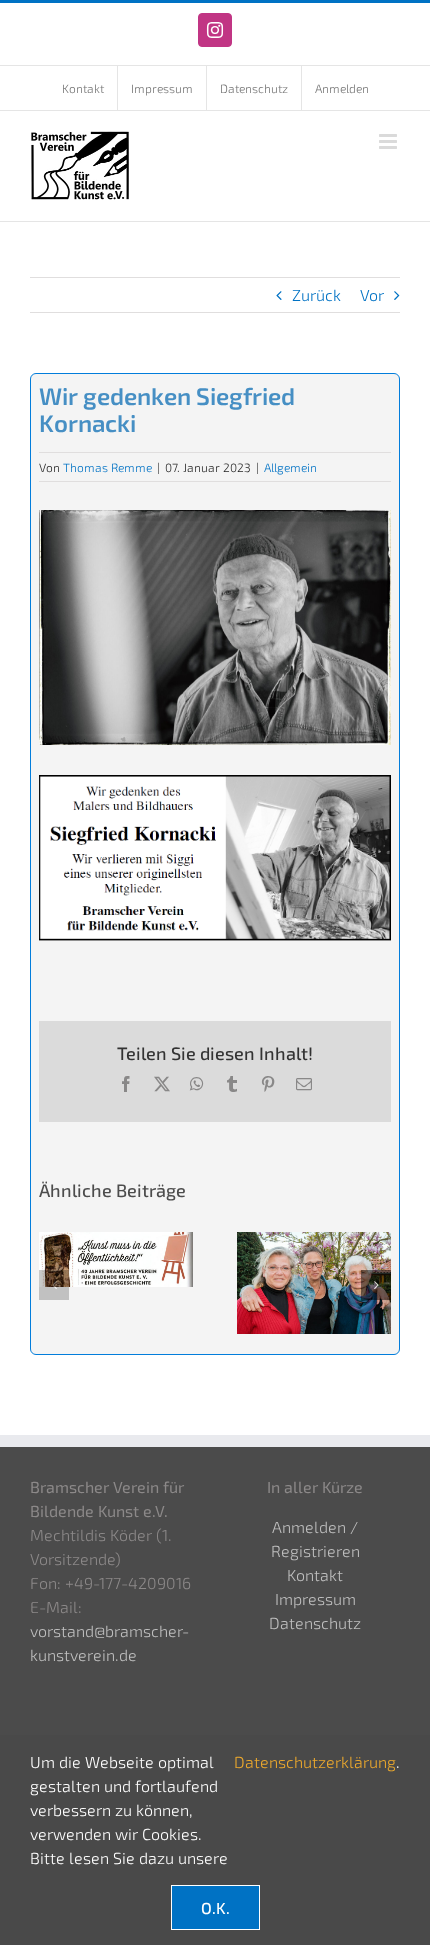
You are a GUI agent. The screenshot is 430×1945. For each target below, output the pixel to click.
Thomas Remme (107, 467)
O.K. (215, 1907)
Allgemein (290, 467)
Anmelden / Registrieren (315, 1538)
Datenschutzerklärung (315, 1761)
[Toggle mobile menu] (389, 141)
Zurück (316, 294)
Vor (372, 294)
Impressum (315, 1598)
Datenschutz (315, 1622)
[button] (54, 1285)
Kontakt (315, 1574)
